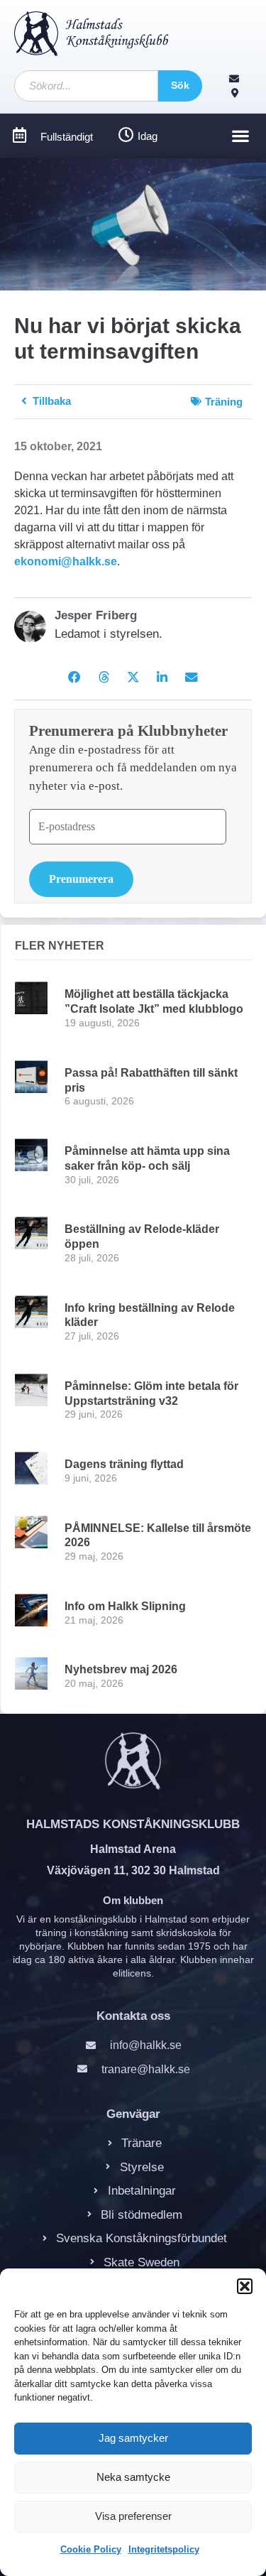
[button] (245, 2286)
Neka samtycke (133, 2477)
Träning (224, 402)
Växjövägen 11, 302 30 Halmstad (133, 1870)
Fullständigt (67, 137)
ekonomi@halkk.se (66, 561)
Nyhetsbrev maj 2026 (121, 1669)
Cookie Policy (91, 2549)
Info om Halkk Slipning (125, 1606)
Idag (148, 136)
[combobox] (86, 86)
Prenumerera (81, 879)
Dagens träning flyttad (124, 1464)
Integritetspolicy (164, 2549)
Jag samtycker (133, 2438)
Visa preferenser (133, 2516)
